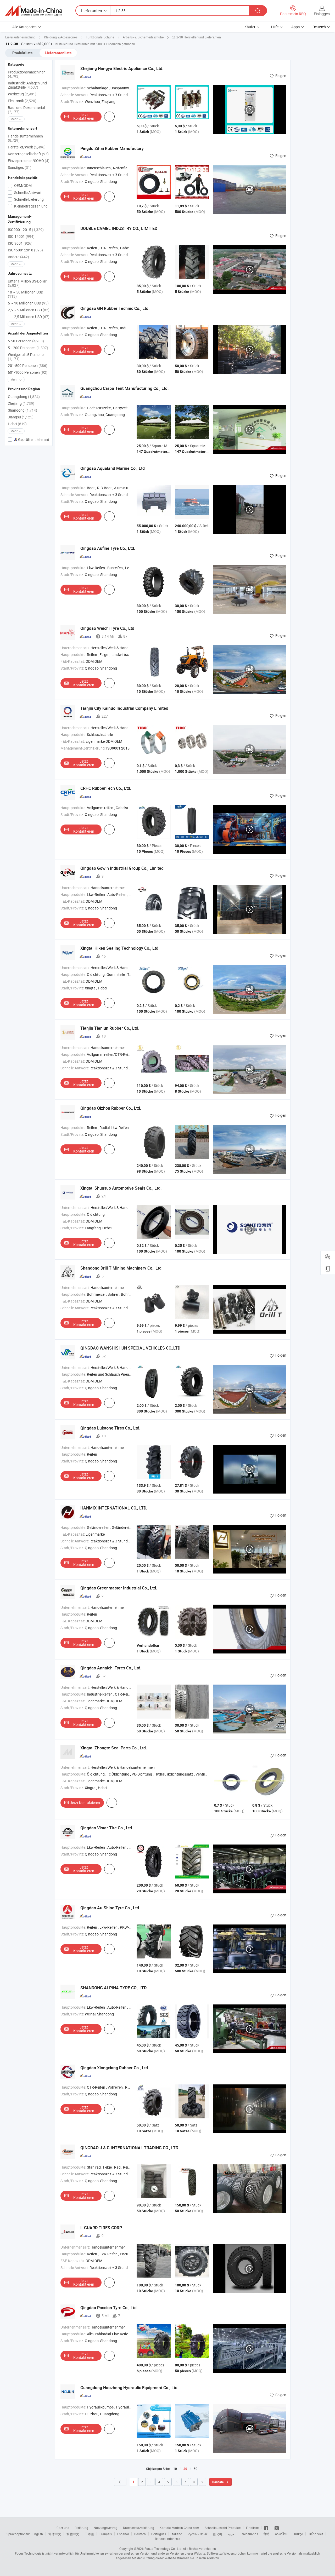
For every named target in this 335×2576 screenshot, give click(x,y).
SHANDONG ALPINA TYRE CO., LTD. (114, 1988)
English (38, 2534)
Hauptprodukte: (73, 88)
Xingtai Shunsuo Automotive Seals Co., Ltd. (121, 1188)
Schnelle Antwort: (75, 95)
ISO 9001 (20, 243)
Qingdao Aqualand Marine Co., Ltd (113, 468)
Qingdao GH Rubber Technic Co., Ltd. (115, 308)
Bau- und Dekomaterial (26, 110)
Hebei (17, 424)
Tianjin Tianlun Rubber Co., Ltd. (110, 1028)
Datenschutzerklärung (139, 2528)
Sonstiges (20, 167)
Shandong (23, 410)
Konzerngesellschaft (28, 154)
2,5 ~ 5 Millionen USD (29, 310)
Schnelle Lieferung (29, 199)
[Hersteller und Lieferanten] (34, 11)
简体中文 (55, 2534)
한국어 (217, 2534)
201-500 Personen (28, 365)
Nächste (218, 2482)
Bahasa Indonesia (168, 2539)
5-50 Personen (26, 341)
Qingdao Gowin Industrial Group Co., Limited (122, 868)
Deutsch (140, 2534)
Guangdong (24, 397)
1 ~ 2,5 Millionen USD (29, 317)
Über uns (63, 2528)
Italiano (177, 2534)
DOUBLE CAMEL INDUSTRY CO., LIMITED (119, 228)
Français (106, 2534)
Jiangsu (21, 417)
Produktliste (23, 53)
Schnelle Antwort (27, 192)
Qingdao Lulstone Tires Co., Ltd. (110, 1428)
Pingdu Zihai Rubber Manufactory (112, 148)
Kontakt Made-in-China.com (179, 2528)
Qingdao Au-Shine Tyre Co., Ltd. (110, 1908)
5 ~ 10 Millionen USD (28, 303)
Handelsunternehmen (25, 138)
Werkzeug (22, 94)
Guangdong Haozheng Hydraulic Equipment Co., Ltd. (129, 2388)
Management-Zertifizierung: (83, 748)
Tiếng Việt (316, 2534)
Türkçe (298, 2534)
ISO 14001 (21, 236)
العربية (232, 2534)
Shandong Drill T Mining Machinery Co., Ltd (121, 1268)
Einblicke (252, 2528)
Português (159, 2534)
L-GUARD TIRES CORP (101, 2228)
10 (175, 2469)
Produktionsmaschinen (27, 74)
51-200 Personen (28, 348)
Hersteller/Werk (27, 147)
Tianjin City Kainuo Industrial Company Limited (124, 708)
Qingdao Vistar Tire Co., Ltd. (107, 1828)
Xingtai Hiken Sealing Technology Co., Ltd (119, 948)
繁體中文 (73, 2534)
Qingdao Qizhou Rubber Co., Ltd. (111, 1108)
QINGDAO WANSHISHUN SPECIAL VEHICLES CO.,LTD (130, 1348)
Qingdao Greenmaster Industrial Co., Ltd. (119, 1588)
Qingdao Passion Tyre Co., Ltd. (109, 2308)
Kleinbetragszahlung (30, 206)
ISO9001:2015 (26, 230)
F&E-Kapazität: (73, 661)
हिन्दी (266, 2534)
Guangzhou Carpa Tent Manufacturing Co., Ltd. (124, 388)
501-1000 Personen (28, 372)
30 (185, 2469)
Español (123, 2534)
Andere (18, 257)
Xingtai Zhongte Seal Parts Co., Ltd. (114, 1748)
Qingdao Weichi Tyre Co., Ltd (107, 628)
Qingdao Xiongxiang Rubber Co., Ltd (114, 2068)
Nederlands (250, 2534)
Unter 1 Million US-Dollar (27, 283)
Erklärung (81, 2528)
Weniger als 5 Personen (27, 357)
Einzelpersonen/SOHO (29, 161)
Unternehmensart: (75, 648)
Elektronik (22, 101)
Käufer (250, 27)
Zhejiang (21, 403)
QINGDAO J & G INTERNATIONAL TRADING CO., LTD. (130, 2148)
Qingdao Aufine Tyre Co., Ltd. (108, 548)
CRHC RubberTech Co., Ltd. (106, 788)
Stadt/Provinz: (72, 102)
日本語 (89, 2534)
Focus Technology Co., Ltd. (163, 2549)
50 (196, 2469)
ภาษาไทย (281, 2534)
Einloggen (322, 14)
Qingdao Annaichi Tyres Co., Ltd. (111, 1668)
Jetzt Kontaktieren (84, 116)
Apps (295, 27)
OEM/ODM (23, 185)
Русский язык (197, 2534)
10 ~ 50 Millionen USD (26, 294)
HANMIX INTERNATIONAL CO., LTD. (114, 1508)
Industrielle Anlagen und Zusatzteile (27, 85)
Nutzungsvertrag (106, 2528)
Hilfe (275, 27)
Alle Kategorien (24, 27)
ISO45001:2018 (25, 250)
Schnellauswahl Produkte (223, 2528)
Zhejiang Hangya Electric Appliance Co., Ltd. (122, 68)
